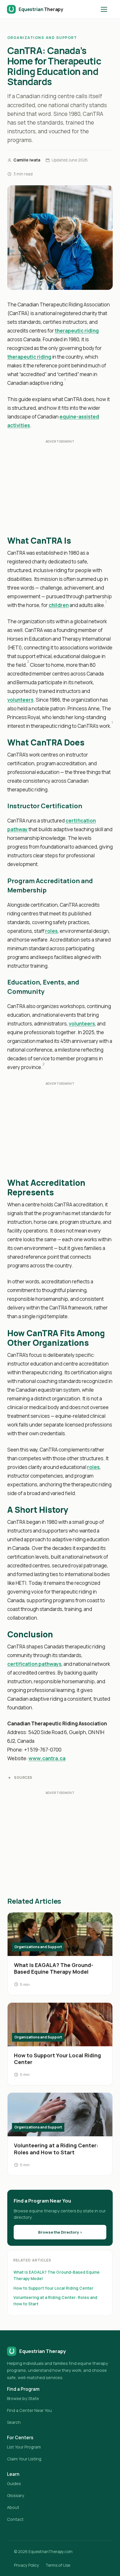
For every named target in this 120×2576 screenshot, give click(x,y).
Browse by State (23, 2398)
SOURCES (23, 1777)
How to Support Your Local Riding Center (53, 2288)
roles (51, 931)
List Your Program (24, 2447)
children (59, 605)
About (13, 2507)
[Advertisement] (60, 489)
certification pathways (34, 1664)
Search (14, 2422)
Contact (15, 2519)
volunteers (20, 700)
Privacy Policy (27, 2565)
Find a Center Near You (29, 2410)
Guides (14, 2484)
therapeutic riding (77, 331)
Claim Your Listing (24, 2459)
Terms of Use (58, 2565)
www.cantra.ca (47, 1758)
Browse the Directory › (60, 2232)
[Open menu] (107, 9)
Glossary (16, 2495)
